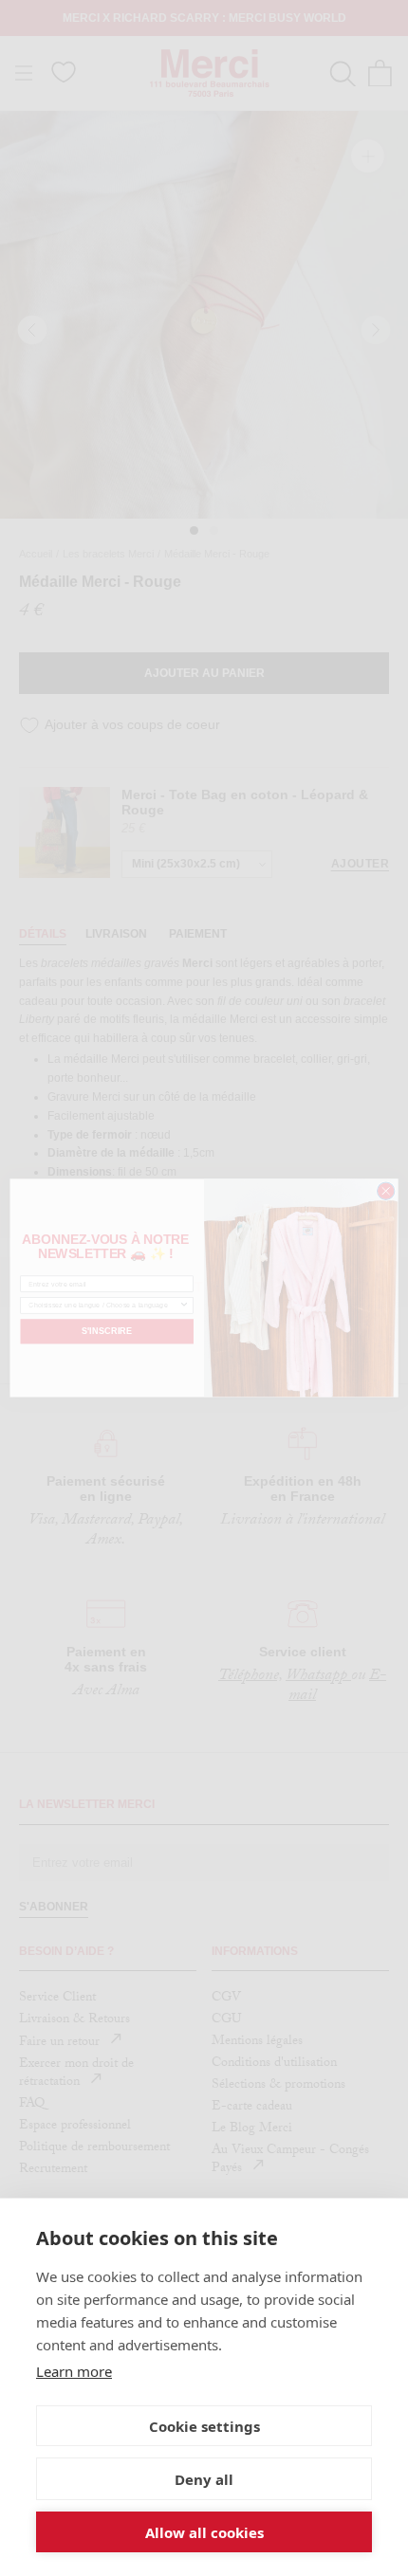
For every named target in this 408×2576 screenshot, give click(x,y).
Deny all (204, 2479)
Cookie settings (204, 2426)
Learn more (74, 2371)
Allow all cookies (204, 2532)
